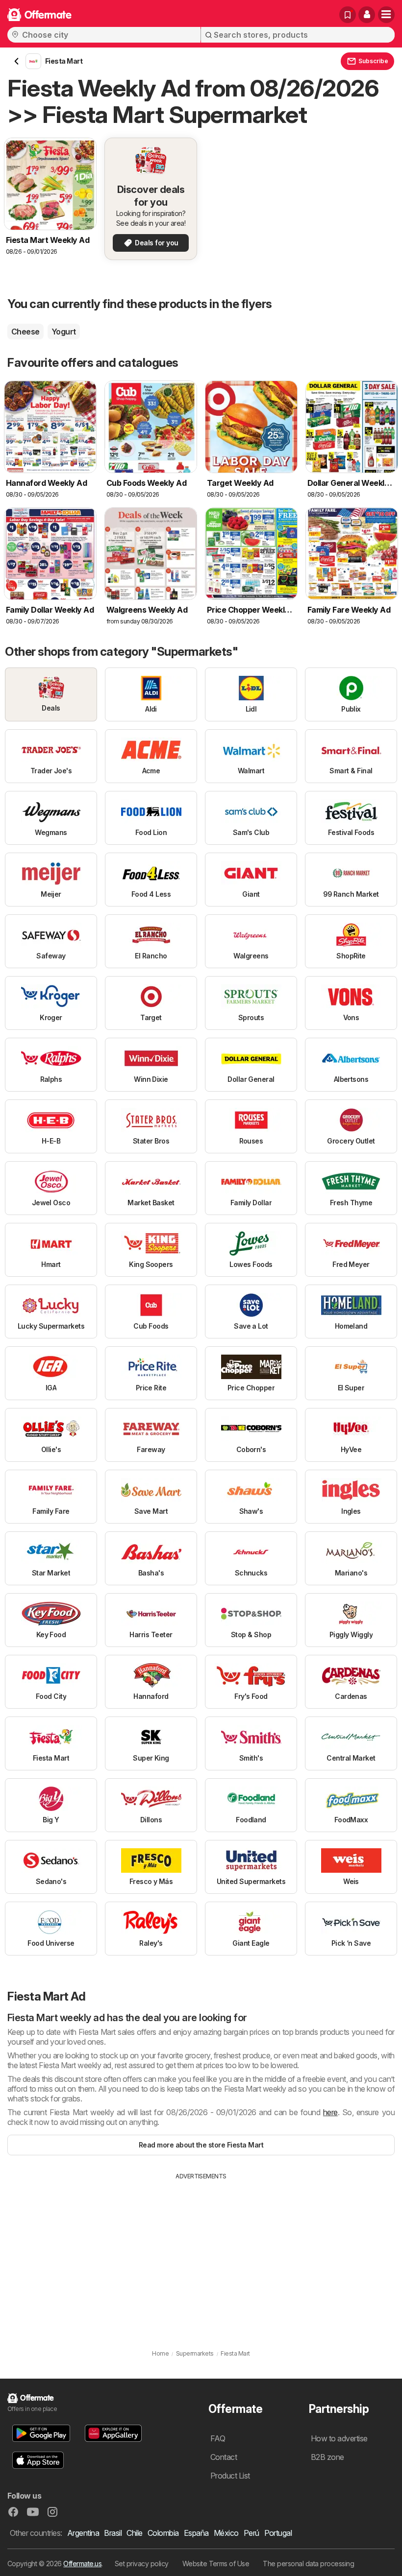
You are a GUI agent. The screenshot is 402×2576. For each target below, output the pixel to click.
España (196, 2533)
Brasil (113, 2533)
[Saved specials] (348, 15)
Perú (251, 2533)
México (226, 2533)
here (330, 2112)
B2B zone (327, 2457)
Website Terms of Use (216, 2564)
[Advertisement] (201, 2254)
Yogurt (64, 332)
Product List (230, 2476)
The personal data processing (308, 2564)
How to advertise (339, 2438)
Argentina (83, 2533)
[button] (367, 15)
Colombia (163, 2533)
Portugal (278, 2533)
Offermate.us (82, 2564)
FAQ (218, 2438)
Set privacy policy (142, 2564)
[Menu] (386, 15)
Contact (224, 2457)
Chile (134, 2533)
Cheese (25, 332)
